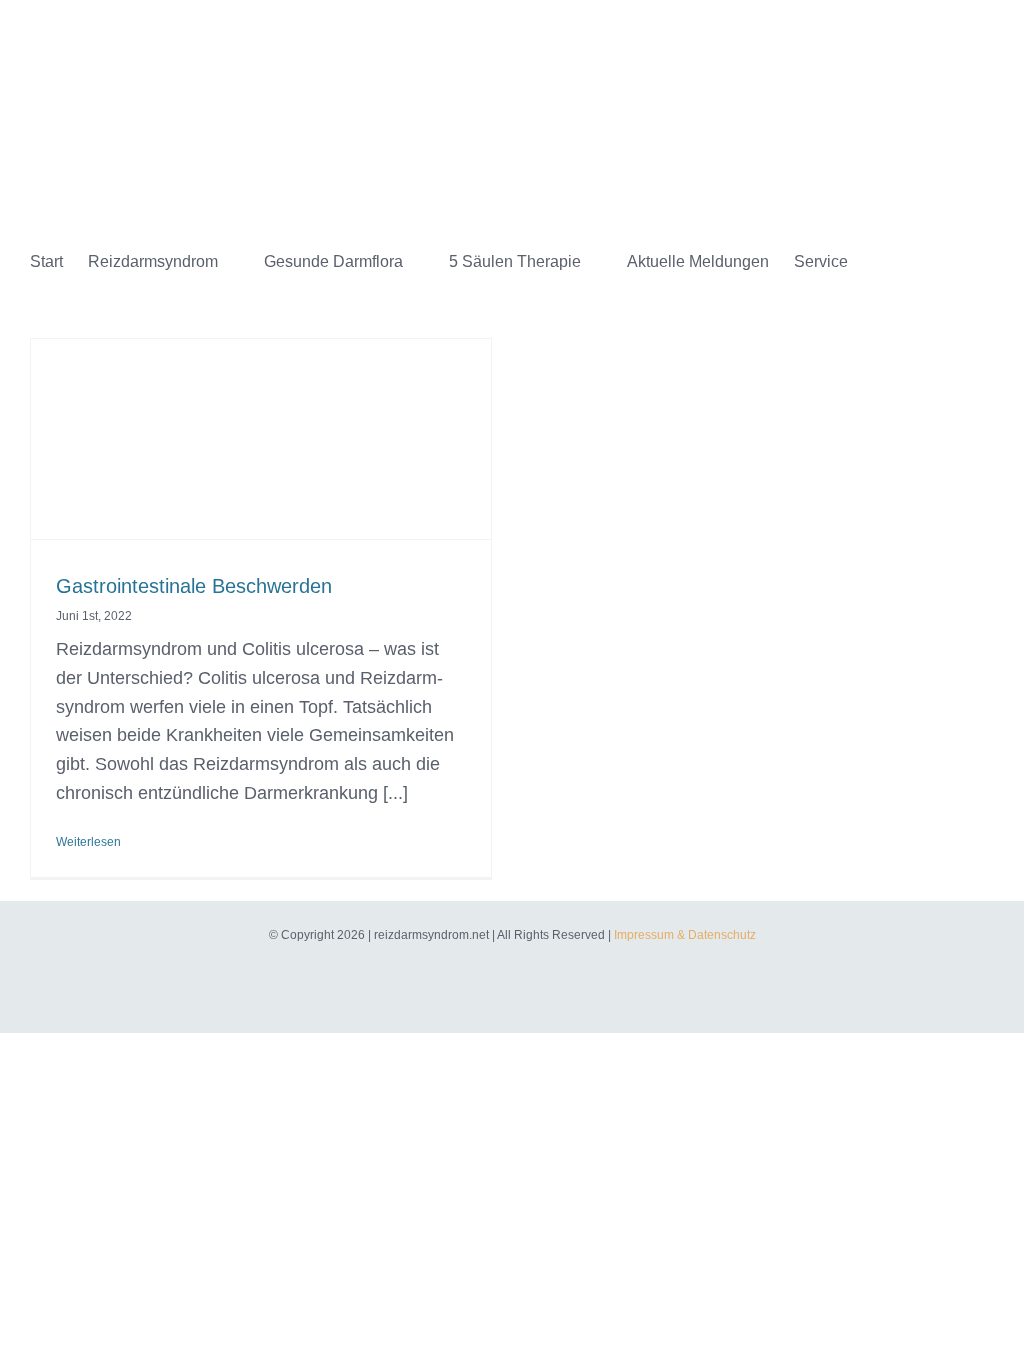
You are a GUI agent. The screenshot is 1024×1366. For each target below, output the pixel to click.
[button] (900, 262)
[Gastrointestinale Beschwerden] (261, 464)
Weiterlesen (88, 842)
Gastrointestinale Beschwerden (194, 586)
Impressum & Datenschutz (685, 935)
